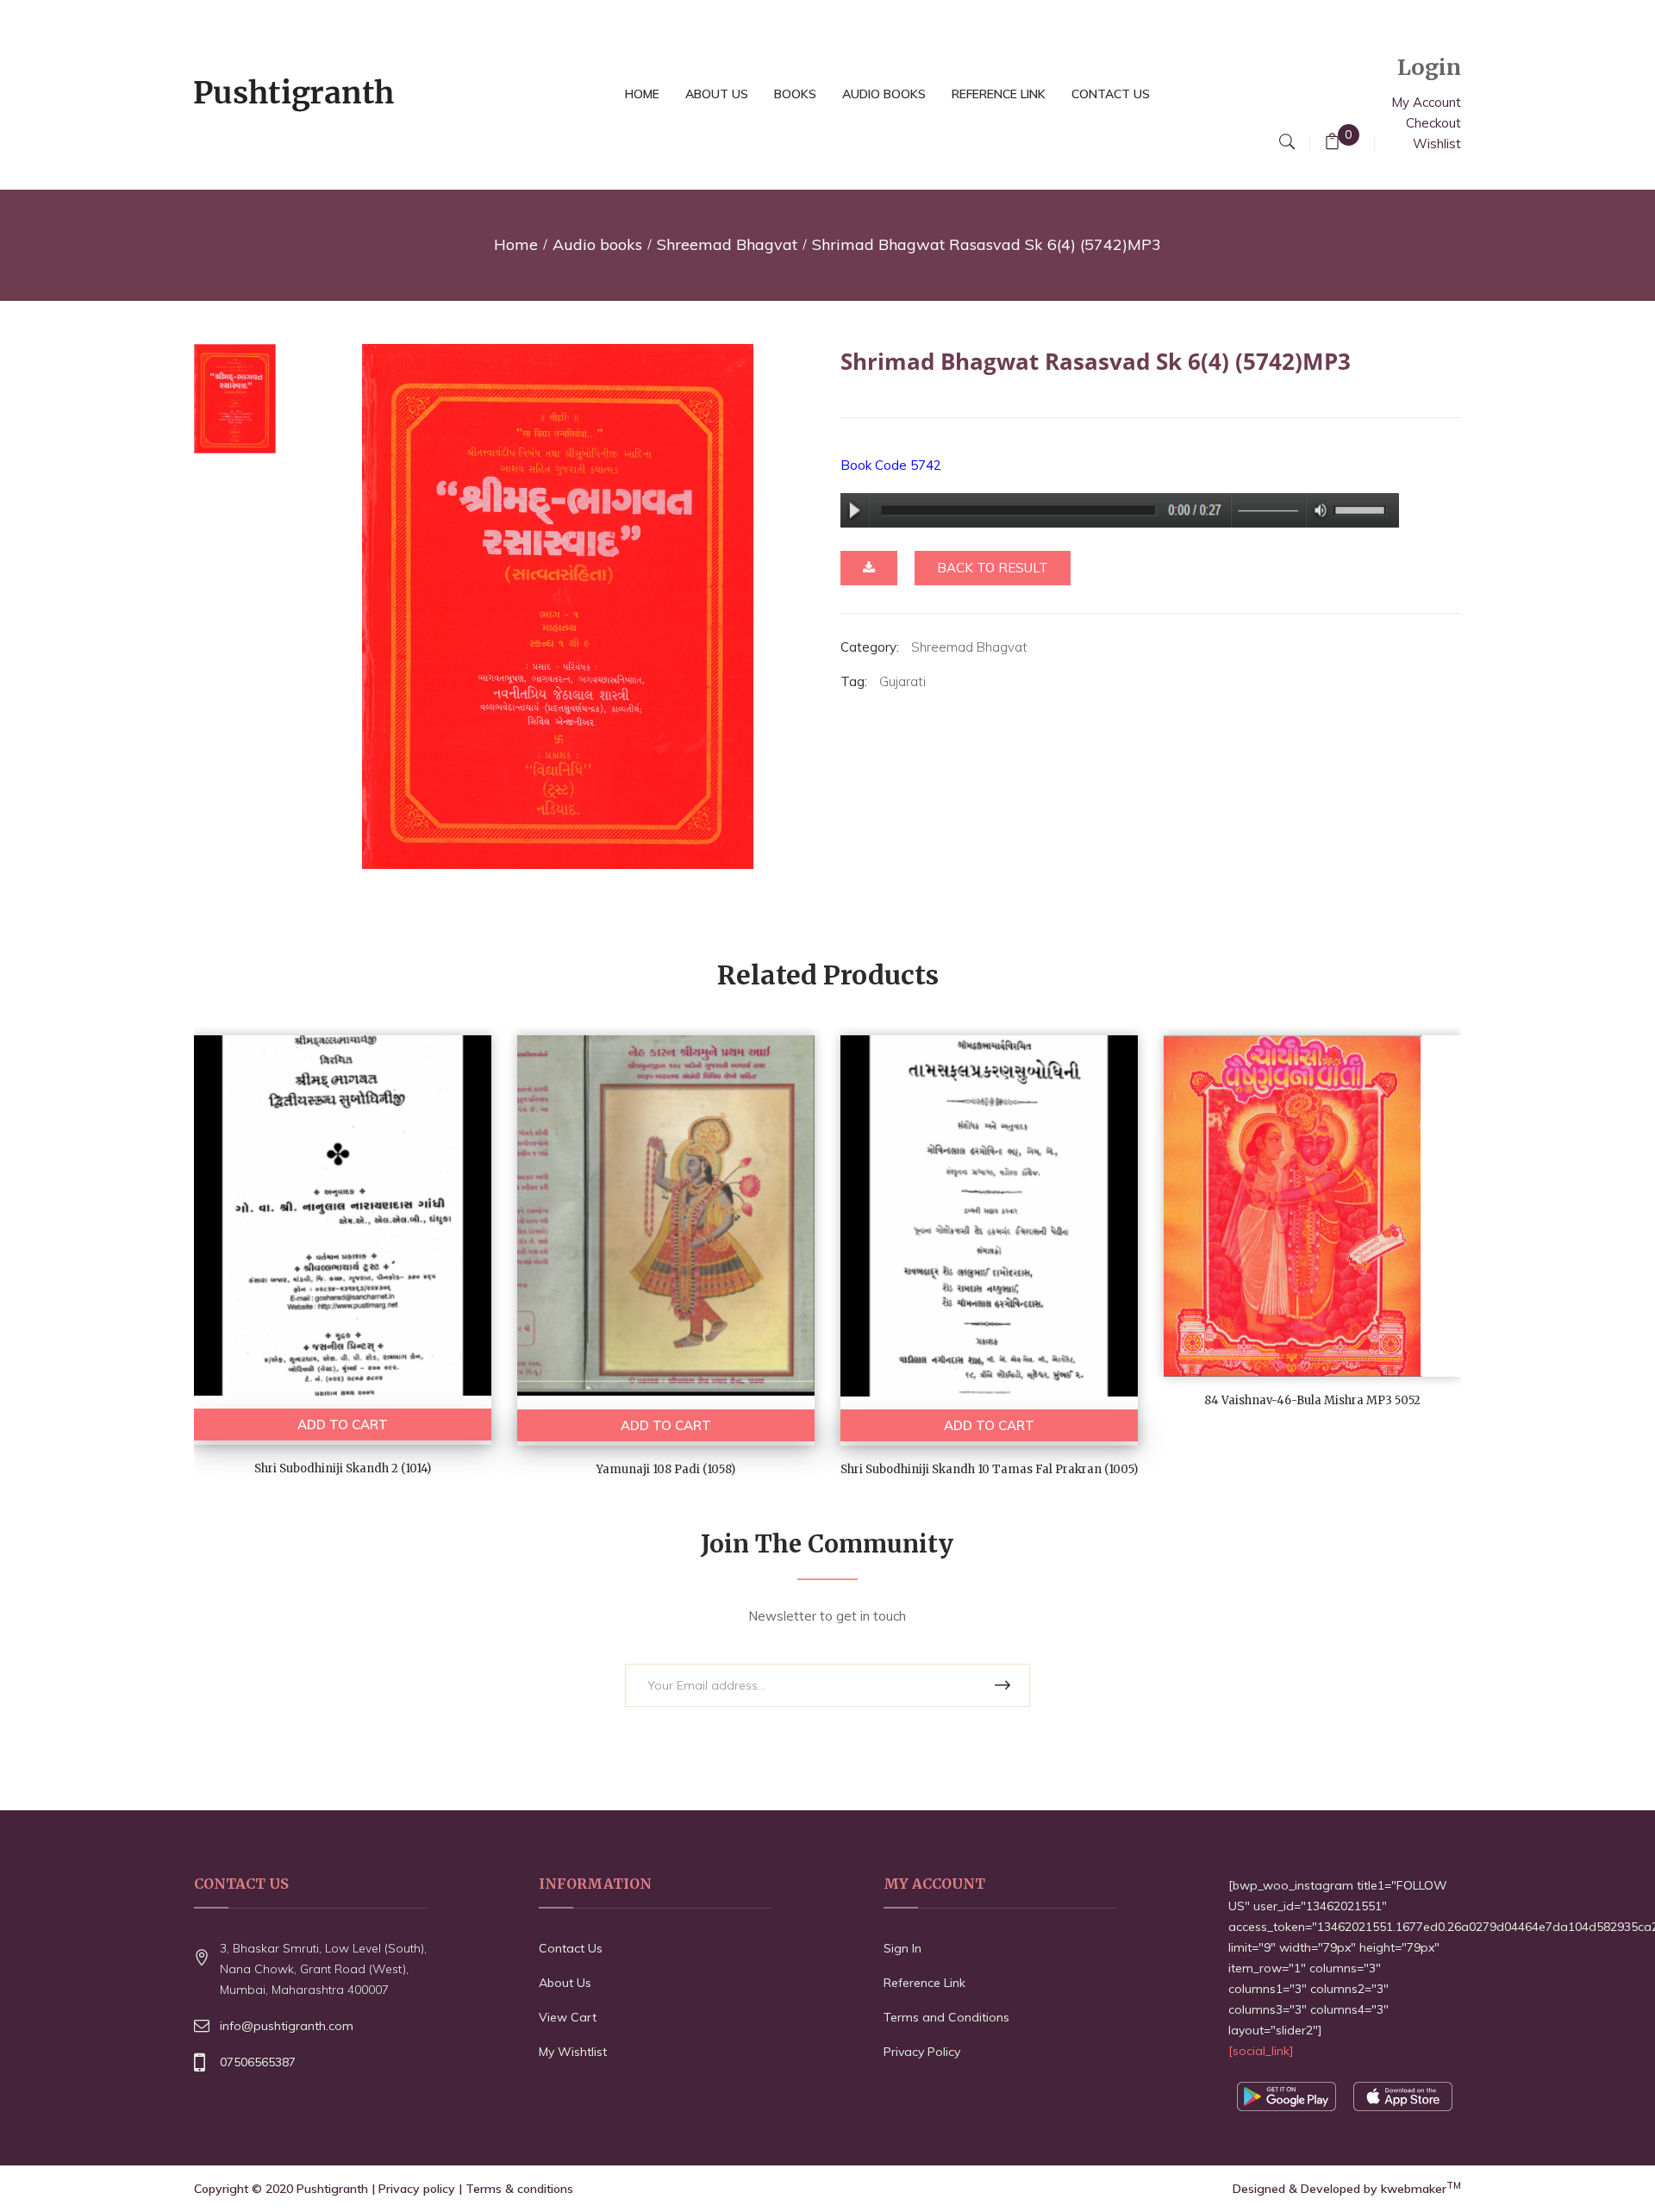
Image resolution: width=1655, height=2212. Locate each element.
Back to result (993, 568)
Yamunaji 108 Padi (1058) (666, 1469)
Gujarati (902, 681)
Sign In (902, 1948)
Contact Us (571, 1948)
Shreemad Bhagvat (727, 244)
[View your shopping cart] (1332, 144)
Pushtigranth (332, 2189)
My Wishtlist (573, 2052)
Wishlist (1437, 144)
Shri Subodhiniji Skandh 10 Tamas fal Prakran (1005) (989, 1469)
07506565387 (258, 2062)
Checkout (1433, 123)
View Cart (568, 2017)
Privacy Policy (922, 2052)
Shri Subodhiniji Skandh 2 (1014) (343, 1468)
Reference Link (924, 1983)
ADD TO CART (343, 1425)
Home (516, 244)
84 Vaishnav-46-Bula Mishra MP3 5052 (1312, 1400)
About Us (565, 1983)
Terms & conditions (519, 2189)
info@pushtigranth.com (287, 2026)
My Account (1426, 102)
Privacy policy (417, 2189)
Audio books (597, 244)
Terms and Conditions (946, 2017)
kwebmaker (1421, 2189)
